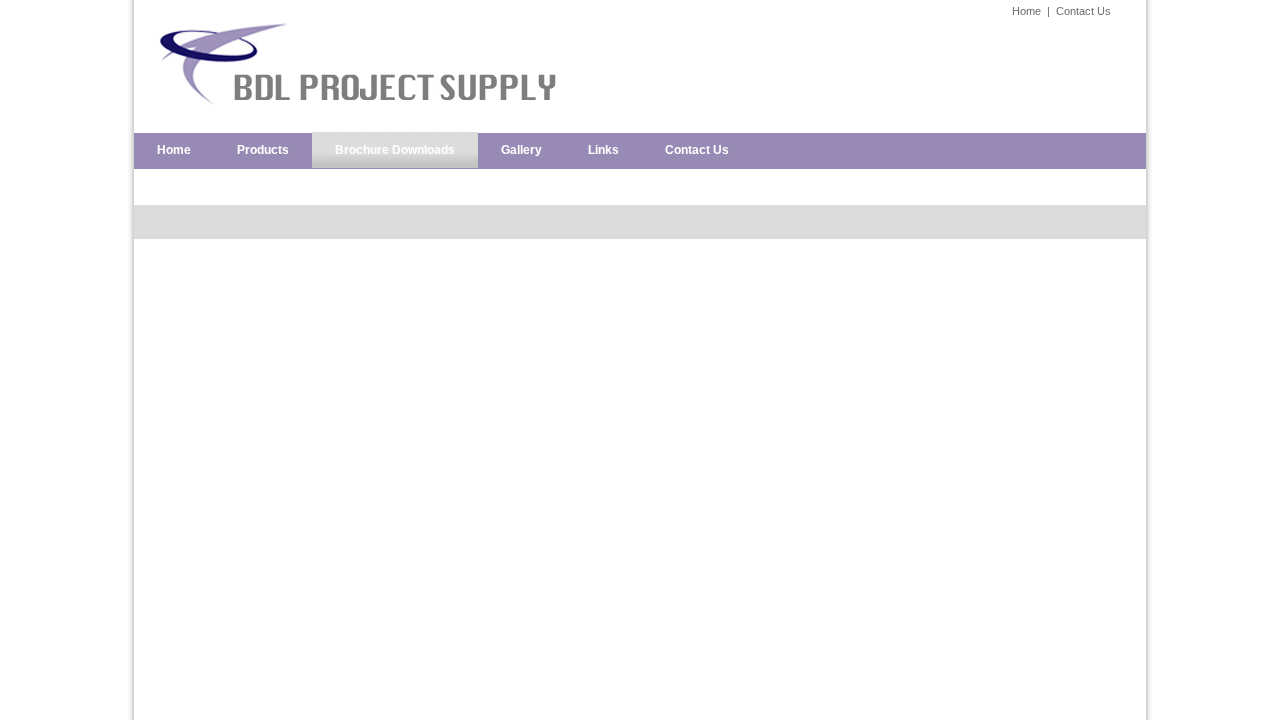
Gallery (521, 150)
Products (263, 150)
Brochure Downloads (395, 150)
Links (603, 150)
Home (1026, 11)
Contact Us (1083, 11)
